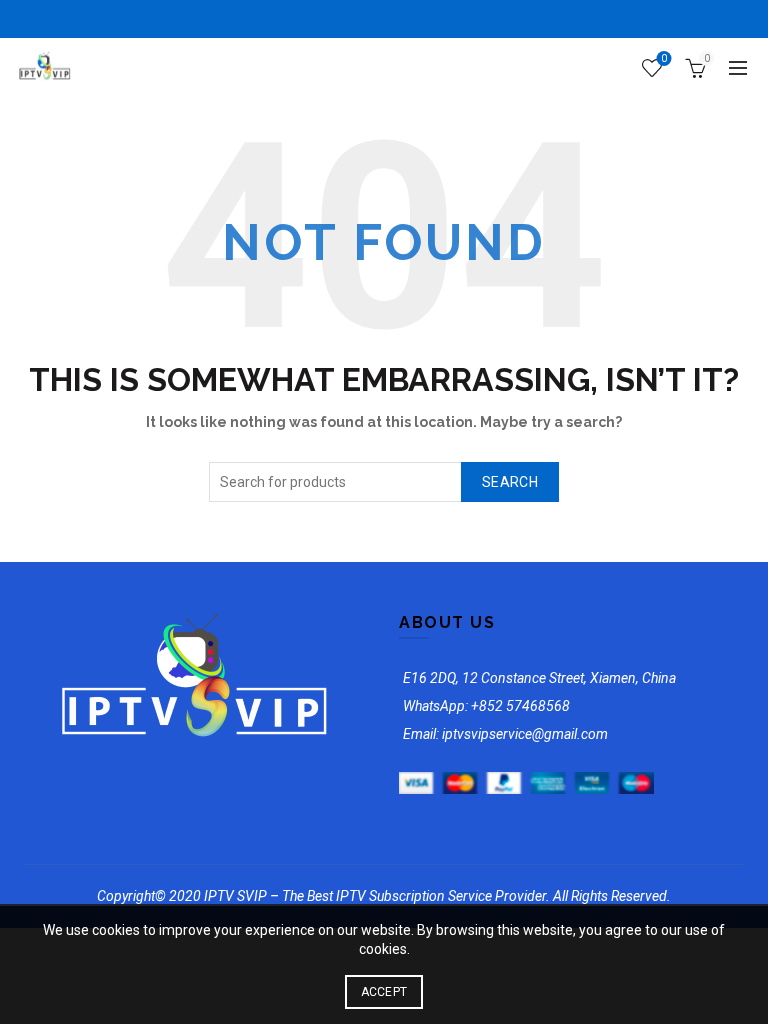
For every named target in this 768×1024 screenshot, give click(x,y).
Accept (384, 992)
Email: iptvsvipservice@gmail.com (505, 734)
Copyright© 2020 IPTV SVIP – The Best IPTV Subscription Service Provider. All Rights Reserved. (384, 896)
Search (510, 482)
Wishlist (664, 58)
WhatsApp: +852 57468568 (486, 706)
